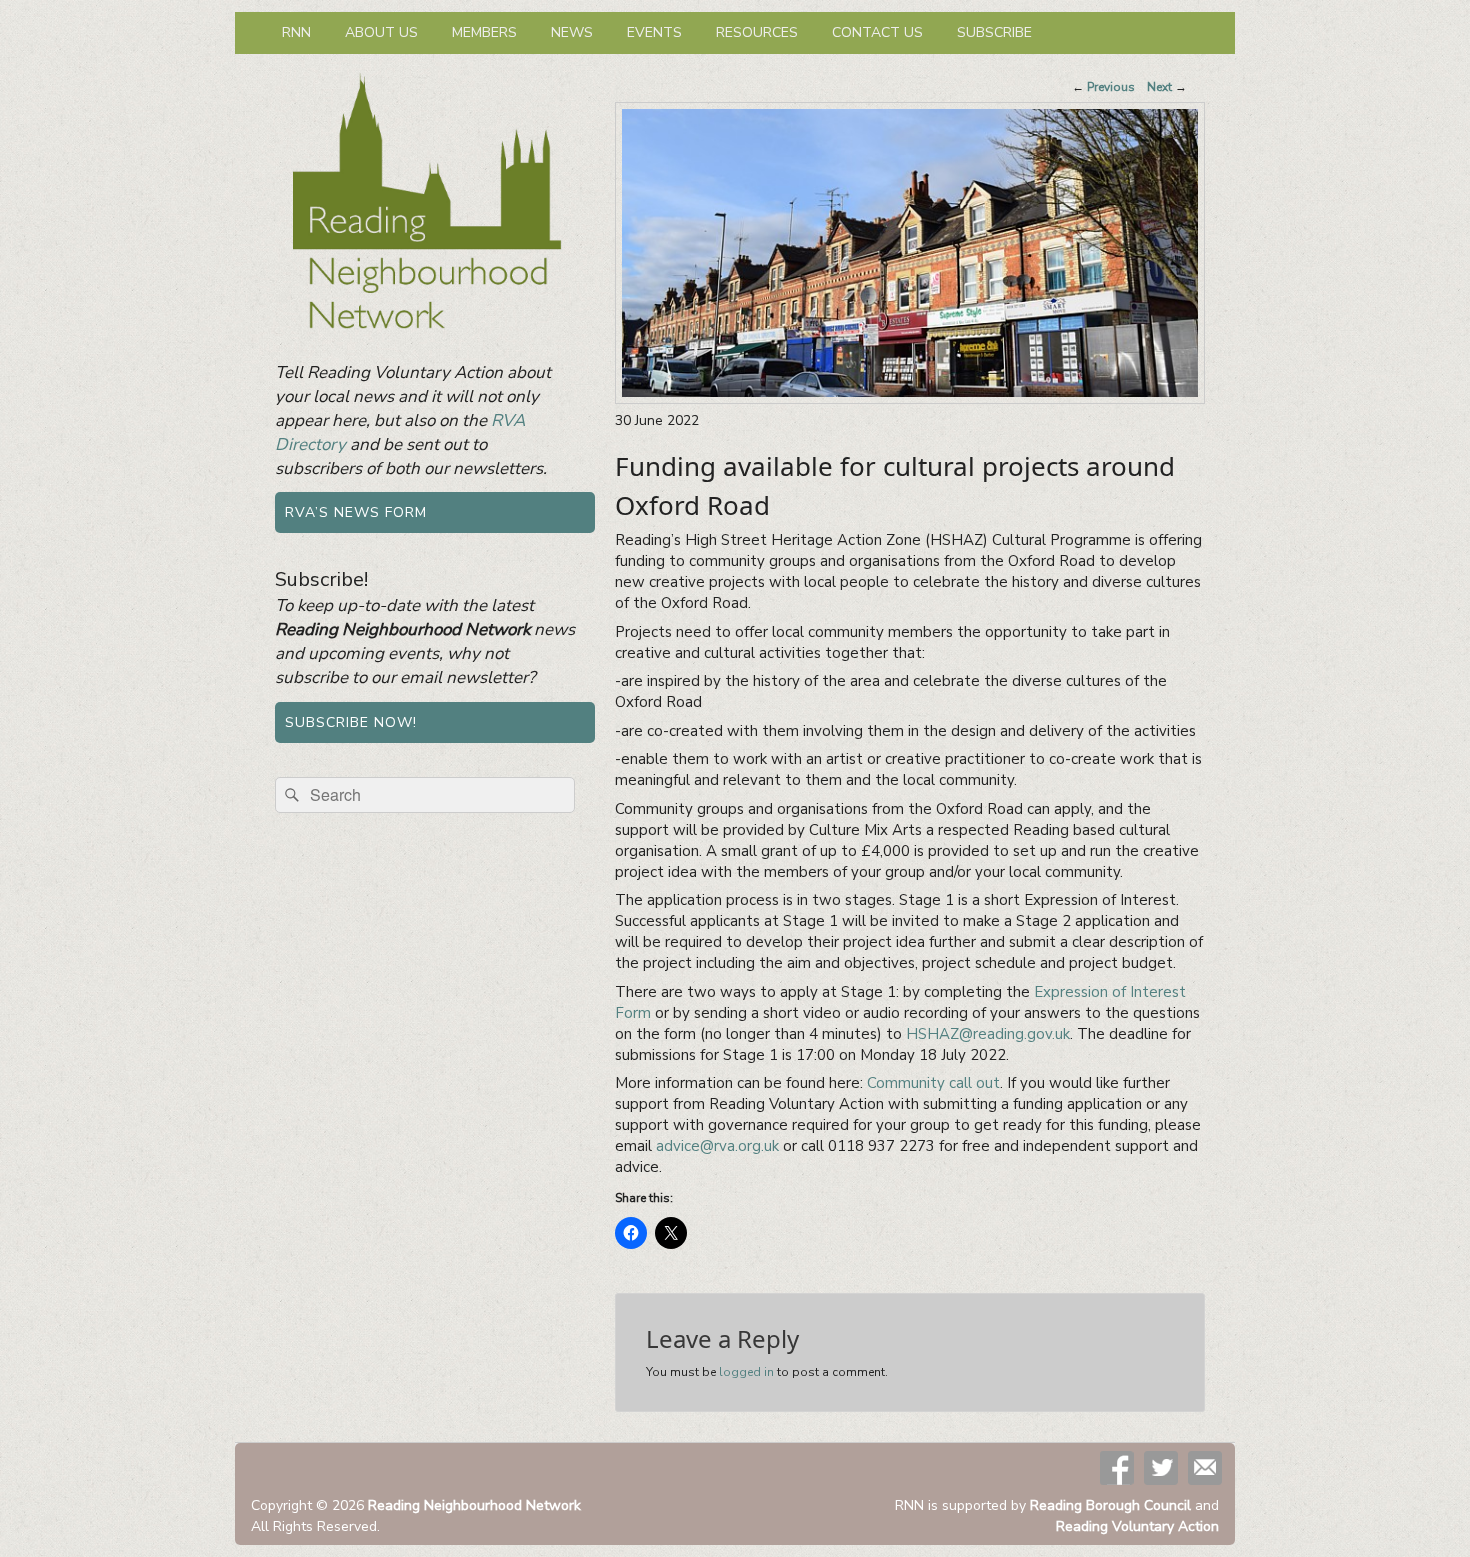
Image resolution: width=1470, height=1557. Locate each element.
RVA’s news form (356, 512)
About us (381, 32)
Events (654, 32)
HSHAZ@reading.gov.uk (988, 1034)
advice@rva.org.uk (717, 1146)
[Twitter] (1161, 1468)
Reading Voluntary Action (1137, 1526)
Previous (1103, 87)
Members (484, 32)
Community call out (933, 1083)
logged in (746, 1372)
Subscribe (994, 32)
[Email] (1205, 1468)
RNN (296, 32)
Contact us (877, 32)
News (572, 32)
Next (1167, 87)
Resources (757, 32)
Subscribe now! (351, 722)
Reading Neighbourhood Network (474, 1505)
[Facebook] (1117, 1468)
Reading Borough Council (1110, 1505)
